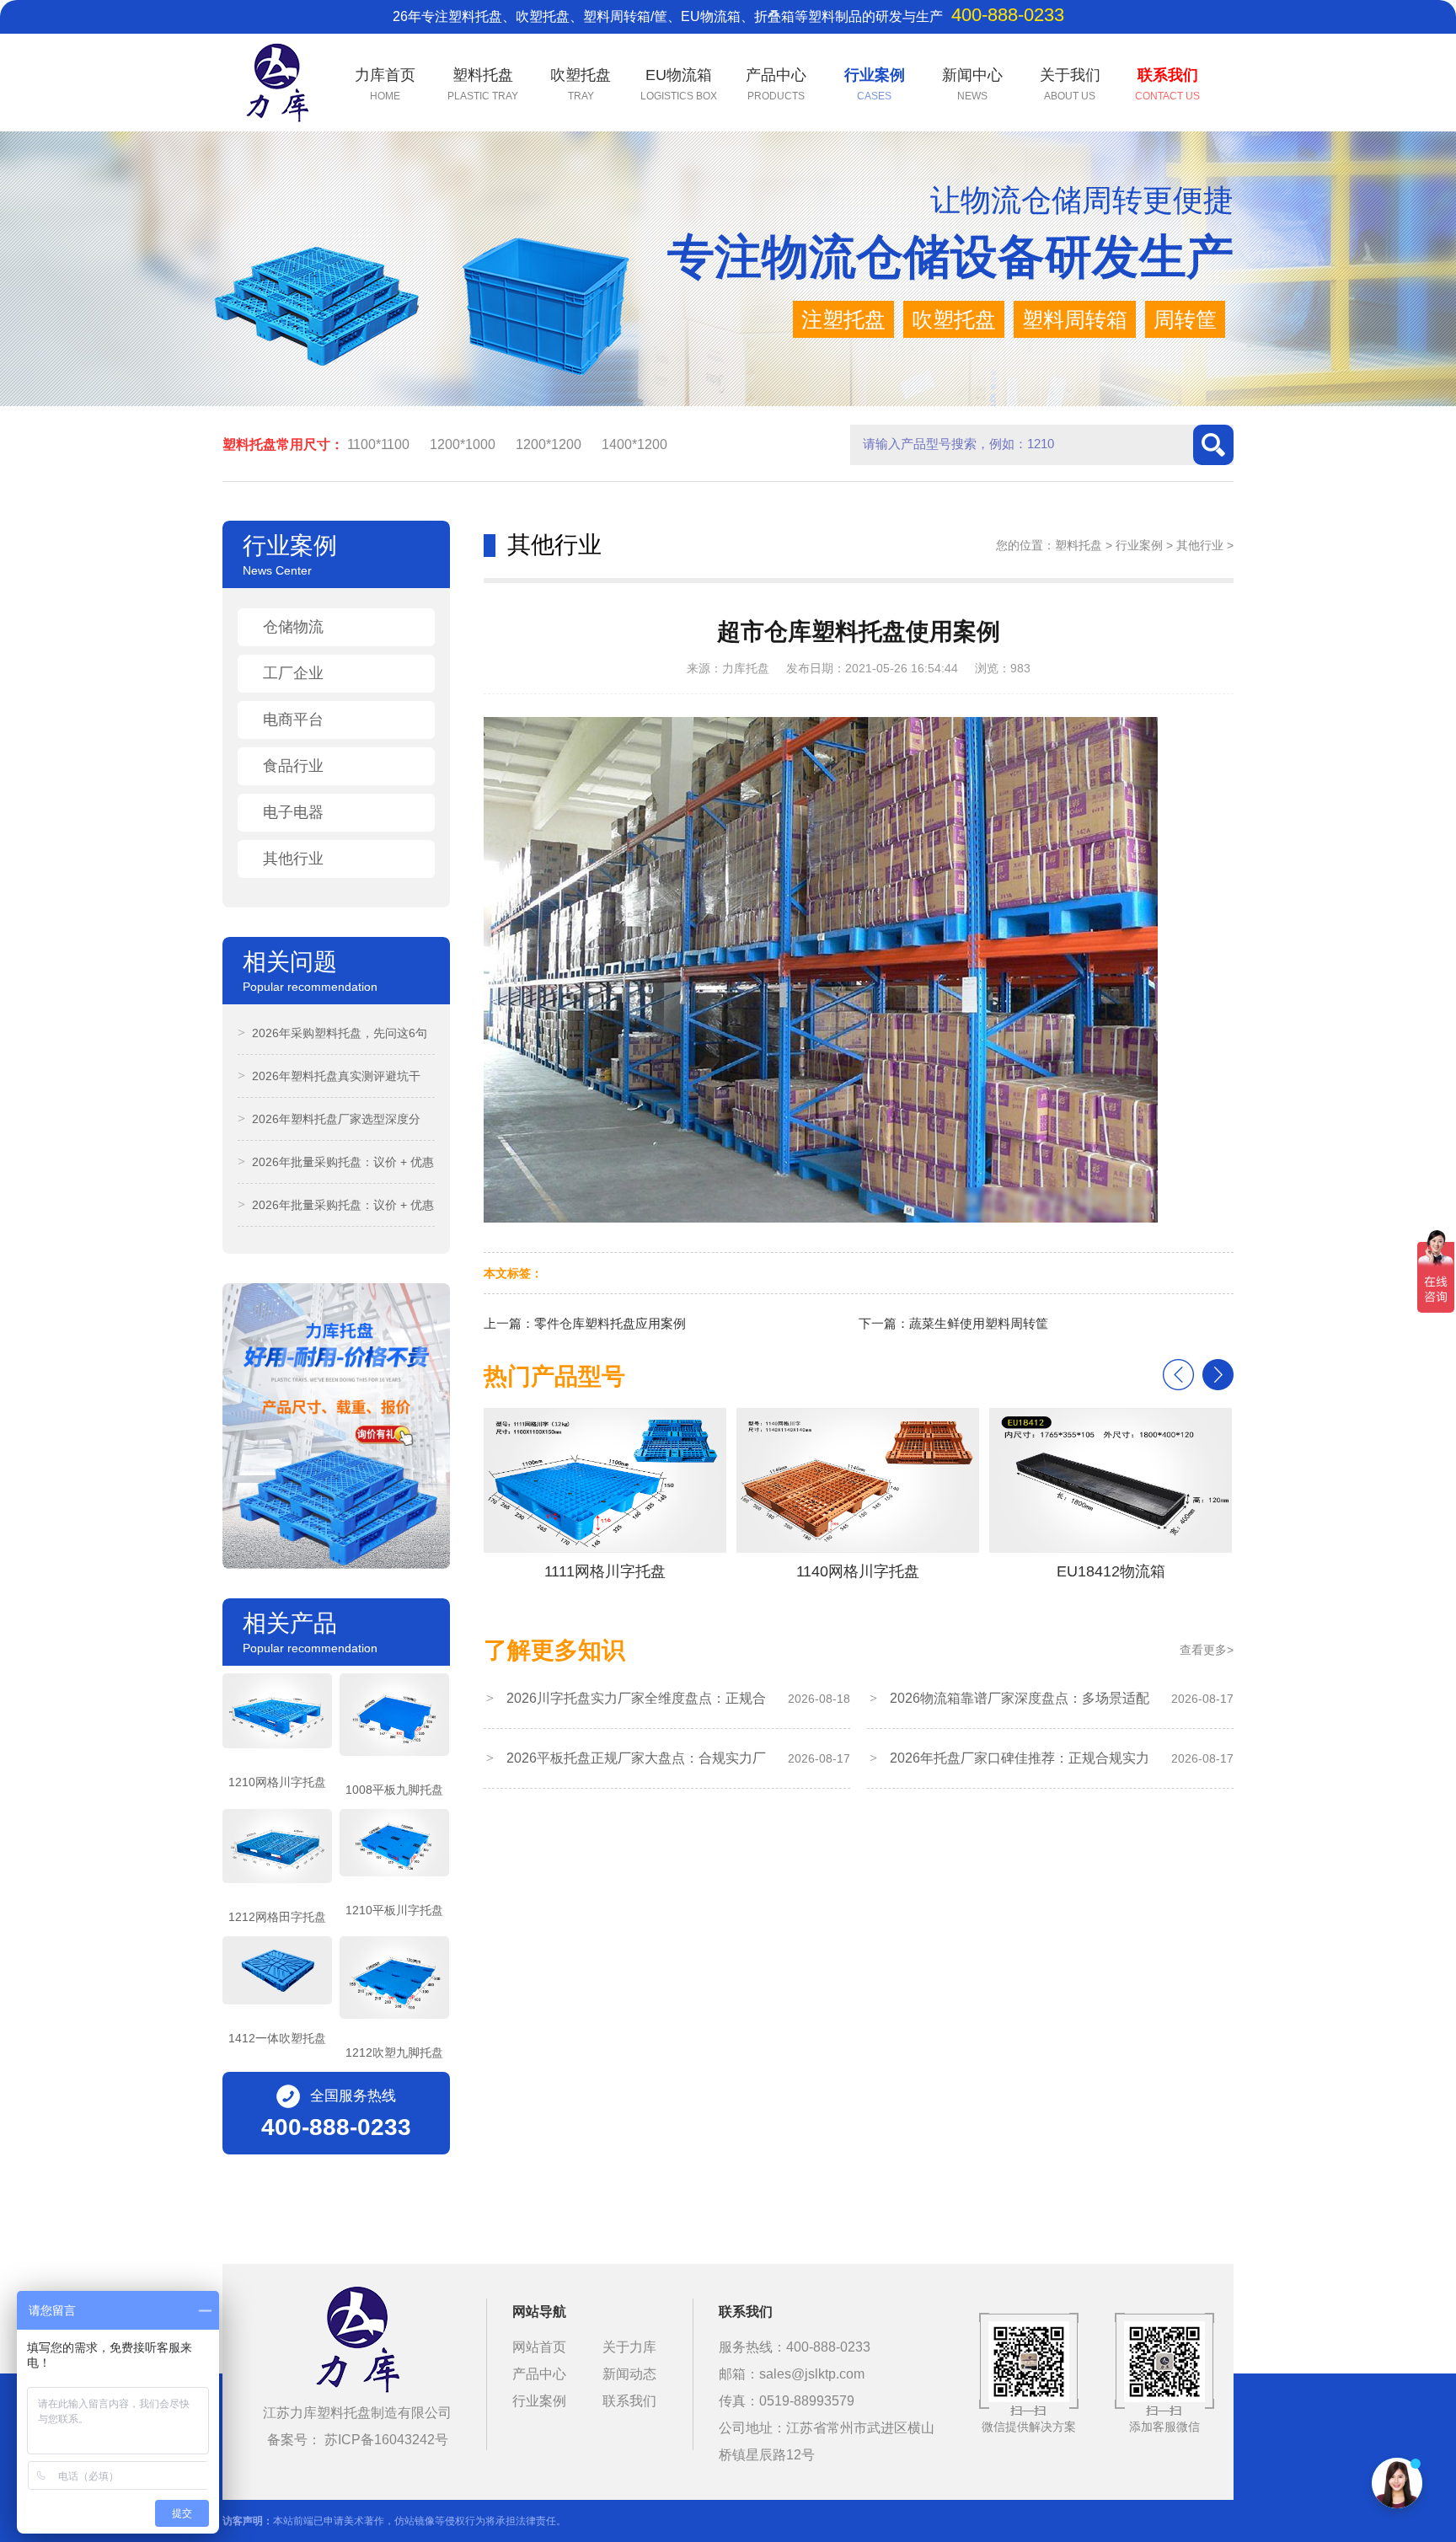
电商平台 (293, 720)
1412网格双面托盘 (1117, 1571)
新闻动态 (629, 2374)
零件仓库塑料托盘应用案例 (610, 1323)
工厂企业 (293, 673)
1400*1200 (634, 444)
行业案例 (1139, 545)
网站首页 (539, 2347)
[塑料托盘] (357, 2343)
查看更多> (1207, 1650)
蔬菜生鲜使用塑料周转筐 (979, 1323)
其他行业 (293, 859)
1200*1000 (463, 444)
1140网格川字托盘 (612, 1571)
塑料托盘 (1079, 545)
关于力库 (629, 2347)
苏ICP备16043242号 (386, 2440)
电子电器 (293, 812)
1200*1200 (549, 444)
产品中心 (539, 2374)
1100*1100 (378, 444)
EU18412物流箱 (864, 1571)
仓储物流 (293, 627)
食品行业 (293, 766)
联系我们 (629, 2401)
